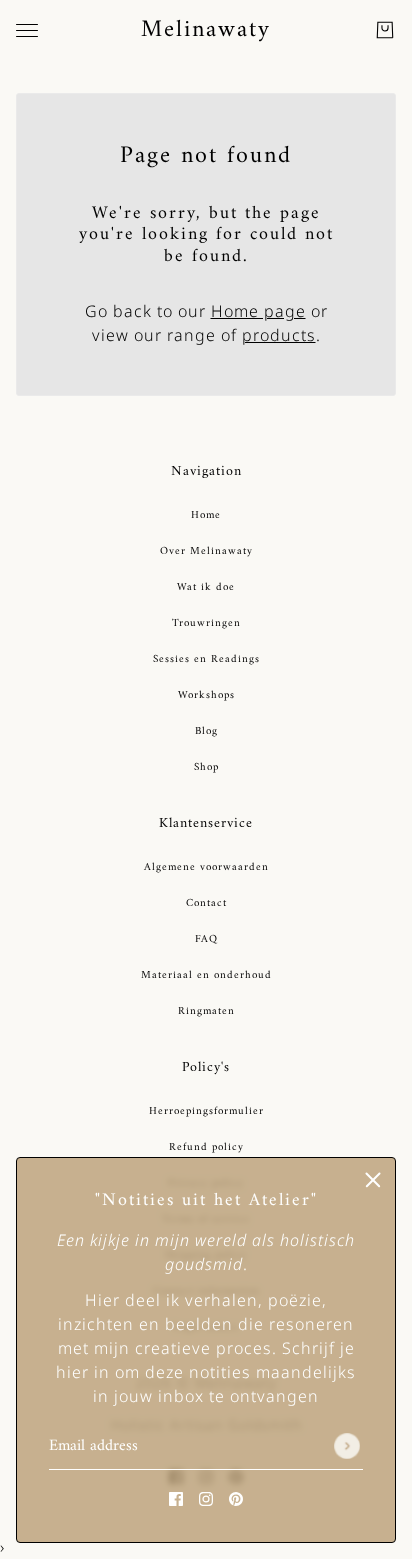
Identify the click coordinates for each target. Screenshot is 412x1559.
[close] (373, 1180)
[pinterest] (236, 1498)
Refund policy (206, 1147)
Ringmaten (206, 1011)
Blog (206, 731)
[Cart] (385, 30)
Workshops (206, 695)
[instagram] (206, 1498)
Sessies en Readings (206, 659)
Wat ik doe (206, 587)
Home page (258, 311)
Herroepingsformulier (206, 1111)
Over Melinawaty (206, 551)
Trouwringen (206, 623)
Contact (206, 903)
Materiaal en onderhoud (206, 975)
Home (206, 515)
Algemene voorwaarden (206, 867)
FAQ (206, 939)
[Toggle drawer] (27, 30)
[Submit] (347, 1447)
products (279, 335)
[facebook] (176, 1498)
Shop (206, 767)
